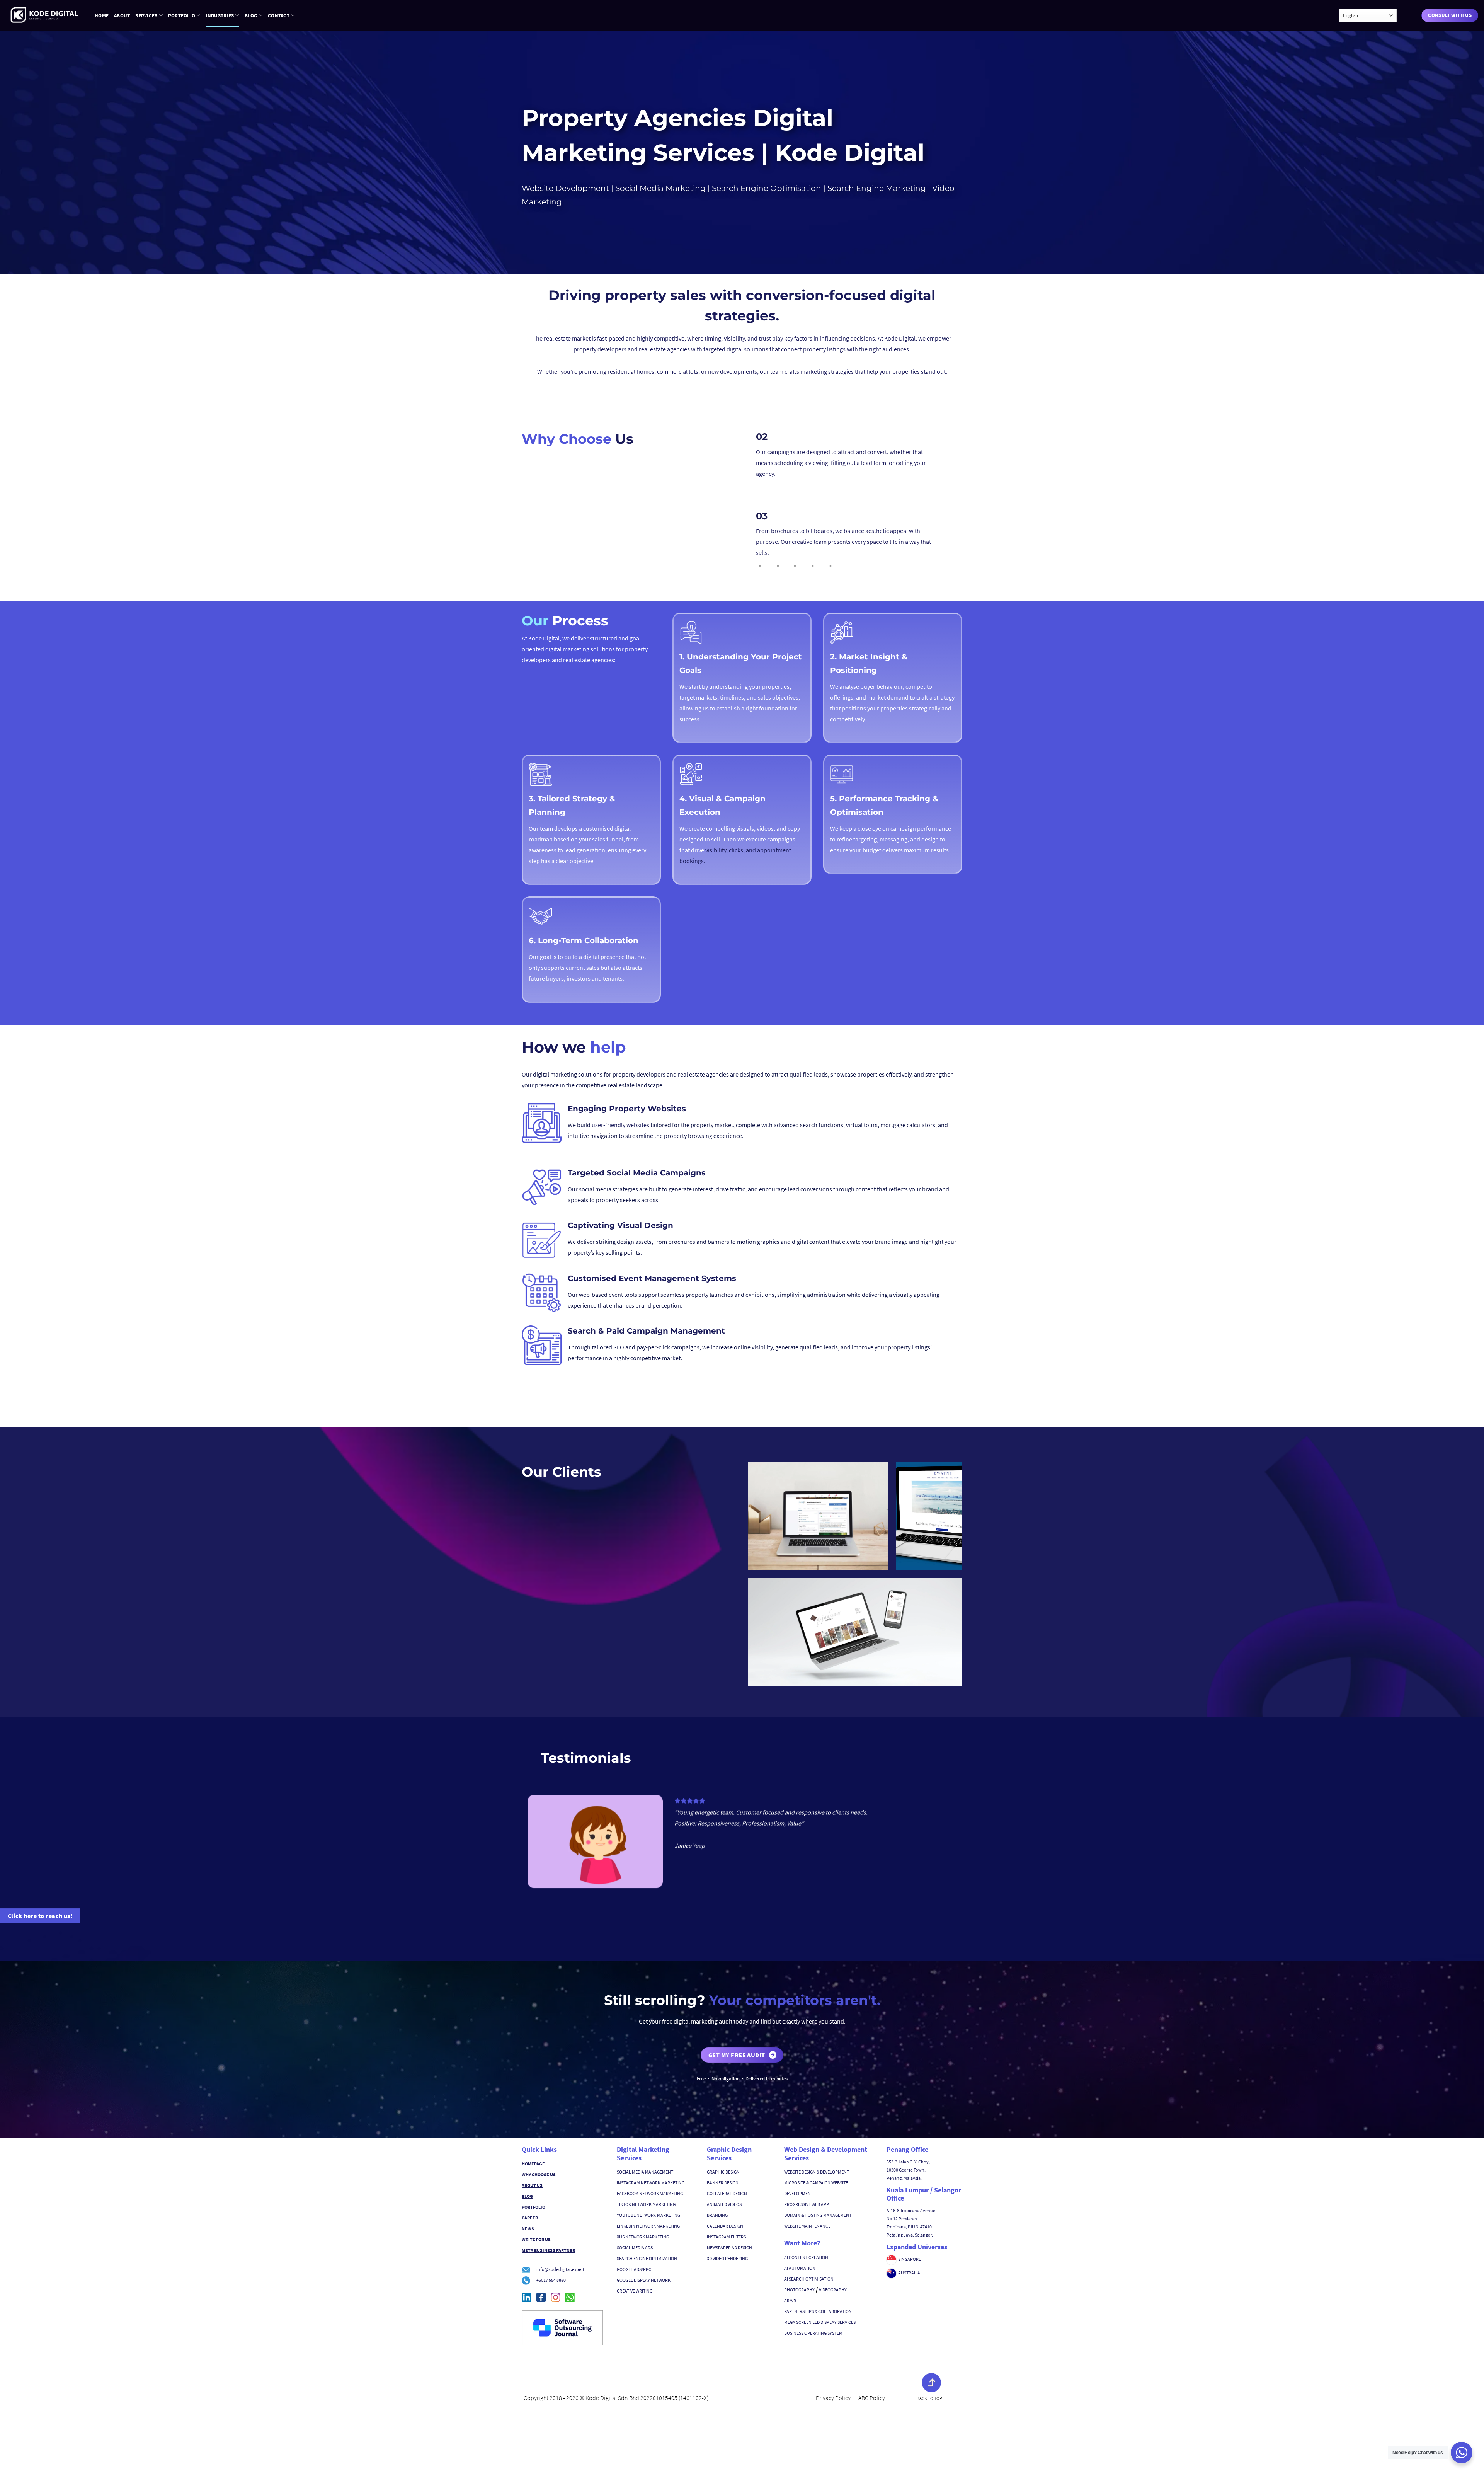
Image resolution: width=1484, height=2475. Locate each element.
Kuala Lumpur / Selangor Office (924, 2194)
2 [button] (778, 566)
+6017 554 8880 (551, 2280)
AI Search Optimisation (809, 2279)
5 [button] (830, 566)
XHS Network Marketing (643, 2237)
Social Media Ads (635, 2248)
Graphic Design (723, 2172)
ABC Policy (872, 2398)
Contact (279, 15)
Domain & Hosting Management (818, 2215)
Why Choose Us (539, 2174)
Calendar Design (725, 2226)
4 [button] (813, 566)
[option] (844, 463)
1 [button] (760, 566)
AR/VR (790, 2300)
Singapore (910, 2259)
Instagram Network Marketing (651, 2183)
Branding (717, 2215)
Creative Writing (635, 2291)
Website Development (565, 188)
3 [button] (795, 566)
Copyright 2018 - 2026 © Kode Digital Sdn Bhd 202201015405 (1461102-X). (617, 2398)
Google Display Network (644, 2280)
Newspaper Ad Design (729, 2248)
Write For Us (536, 2239)
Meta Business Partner (548, 2250)
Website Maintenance (807, 2226)
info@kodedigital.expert (560, 2269)
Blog (251, 15)
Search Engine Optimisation (766, 188)
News (528, 2229)
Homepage (533, 2164)
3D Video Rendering (727, 2258)
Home (102, 15)
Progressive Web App (807, 2204)
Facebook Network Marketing (650, 2193)
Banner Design (723, 2183)
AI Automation (800, 2268)
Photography (799, 2290)
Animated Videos (724, 2204)
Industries (220, 15)
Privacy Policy (833, 2398)
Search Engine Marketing (876, 188)
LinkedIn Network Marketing (648, 2226)
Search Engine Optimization (647, 2258)
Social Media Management (645, 2172)
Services (146, 15)
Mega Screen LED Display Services (820, 2322)
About (122, 15)
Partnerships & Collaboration (818, 2311)
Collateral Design (727, 2193)
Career (530, 2218)
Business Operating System (813, 2333)
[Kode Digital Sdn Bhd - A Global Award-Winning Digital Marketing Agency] (44, 15)
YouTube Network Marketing (648, 2215)
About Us (532, 2185)
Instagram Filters (726, 2237)
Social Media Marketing (659, 188)
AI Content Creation (806, 2257)
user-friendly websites (621, 1125)
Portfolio (182, 15)
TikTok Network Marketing (646, 2204)
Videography (833, 2290)
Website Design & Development (817, 2172)
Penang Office (907, 2149)
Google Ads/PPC (634, 2269)
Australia (909, 2273)
